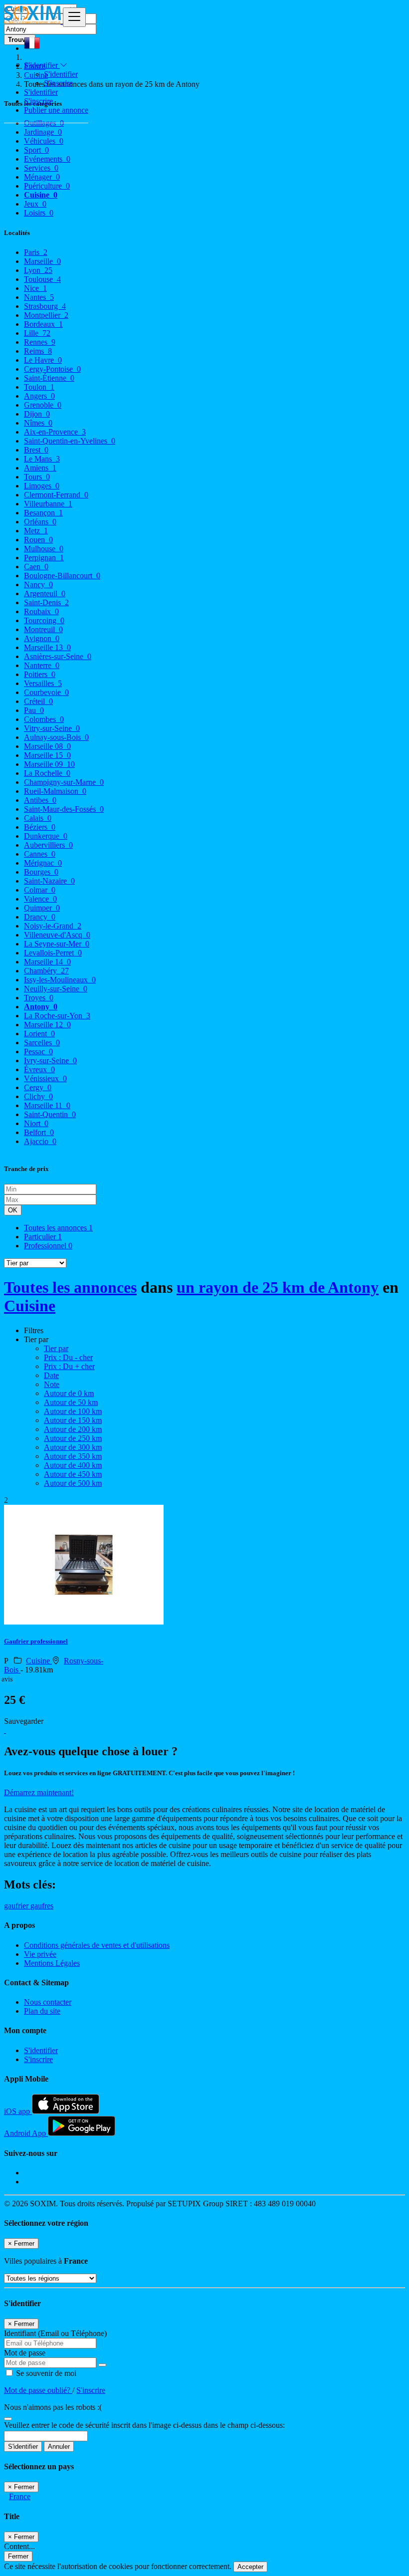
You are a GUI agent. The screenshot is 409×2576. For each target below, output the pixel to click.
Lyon (38, 270)
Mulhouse (44, 549)
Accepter (250, 2567)
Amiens (40, 468)
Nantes (39, 297)
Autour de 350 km (73, 1456)
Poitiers (40, 674)
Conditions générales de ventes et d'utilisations (97, 1945)
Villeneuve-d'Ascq (57, 935)
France (20, 2496)
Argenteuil (45, 593)
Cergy (38, 1087)
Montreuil (43, 629)
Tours (37, 477)
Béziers (40, 827)
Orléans (40, 522)
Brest (36, 450)
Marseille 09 (49, 764)
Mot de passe (25, 2353)
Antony (41, 1007)
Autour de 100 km (73, 1411)
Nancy (38, 585)
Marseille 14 (47, 962)
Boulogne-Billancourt (62, 576)
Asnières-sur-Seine (58, 656)
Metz (36, 531)
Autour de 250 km (73, 1438)
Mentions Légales (52, 1963)
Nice (35, 288)
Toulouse (42, 279)
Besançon (43, 513)
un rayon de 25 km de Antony (278, 1287)
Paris (36, 252)
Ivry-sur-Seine (50, 1060)
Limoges (42, 486)
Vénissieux (45, 1078)
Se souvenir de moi (45, 2373)
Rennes (40, 342)
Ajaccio (40, 1141)
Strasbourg (45, 306)
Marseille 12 (47, 1025)
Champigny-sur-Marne (64, 782)
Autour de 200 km (73, 1429)
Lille (37, 333)
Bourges (41, 872)
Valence (40, 899)
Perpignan (44, 558)
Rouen (38, 540)
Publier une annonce (56, 110)
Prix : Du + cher (69, 1366)
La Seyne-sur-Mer (57, 944)
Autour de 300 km (73, 1447)
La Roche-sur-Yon (57, 1016)
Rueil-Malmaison (55, 791)
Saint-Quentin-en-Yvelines (70, 441)
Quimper (42, 908)
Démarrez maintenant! (39, 1792)
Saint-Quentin (50, 1114)
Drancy (40, 917)
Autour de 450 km (73, 1474)
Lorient (39, 1034)
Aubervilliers (48, 845)
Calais (38, 818)
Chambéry (46, 971)
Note (52, 1384)
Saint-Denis (46, 602)
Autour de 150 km (73, 1420)
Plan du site (42, 2011)
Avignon (42, 638)
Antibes (40, 800)
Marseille (42, 261)
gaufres (42, 1906)
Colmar (40, 890)
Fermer (18, 2556)
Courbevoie (46, 692)
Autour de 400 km (73, 1465)
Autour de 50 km (71, 1402)
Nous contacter (48, 2002)
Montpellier (46, 315)
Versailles (43, 683)
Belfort (39, 1132)
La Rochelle (47, 773)
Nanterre (42, 665)
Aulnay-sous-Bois (56, 737)
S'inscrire (58, 83)
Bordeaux (43, 324)
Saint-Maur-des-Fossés (64, 809)
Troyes (39, 998)
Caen (36, 567)
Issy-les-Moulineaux (60, 980)
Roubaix (41, 611)
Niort (36, 1123)
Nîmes (38, 423)
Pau (34, 710)
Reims (38, 351)
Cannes (40, 854)
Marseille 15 (47, 755)
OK (13, 1210)
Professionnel (48, 1246)
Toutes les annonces (58, 1228)
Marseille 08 (47, 746)
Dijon (37, 414)
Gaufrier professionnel (36, 1641)
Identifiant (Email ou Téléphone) (55, 2333)
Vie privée (40, 1954)
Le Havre (43, 360)
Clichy (38, 1096)
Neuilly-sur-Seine (56, 989)
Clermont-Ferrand (56, 495)
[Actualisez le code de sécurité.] (8, 2416)
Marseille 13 (47, 647)
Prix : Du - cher (68, 1357)
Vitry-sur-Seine (52, 728)
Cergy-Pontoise (52, 369)
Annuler (59, 2447)
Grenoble (43, 405)
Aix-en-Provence (55, 432)
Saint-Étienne (49, 378)
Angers (39, 396)
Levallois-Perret (53, 953)
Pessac (38, 1052)
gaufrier (17, 1906)
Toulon (39, 387)
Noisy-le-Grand (53, 926)
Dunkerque (46, 836)
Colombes (44, 719)
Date (51, 1375)
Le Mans (42, 459)
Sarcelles (42, 1043)
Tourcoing (44, 620)
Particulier (43, 1237)
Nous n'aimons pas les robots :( (53, 2407)
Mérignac (43, 863)
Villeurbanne (48, 504)
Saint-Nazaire (49, 881)
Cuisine (30, 1306)
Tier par (56, 1348)
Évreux (39, 1069)
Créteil (38, 701)
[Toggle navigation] (74, 17)
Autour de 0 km (69, 1393)
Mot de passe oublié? (38, 2390)
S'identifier (61, 74)
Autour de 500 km (73, 1483)
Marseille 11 (47, 1105)
